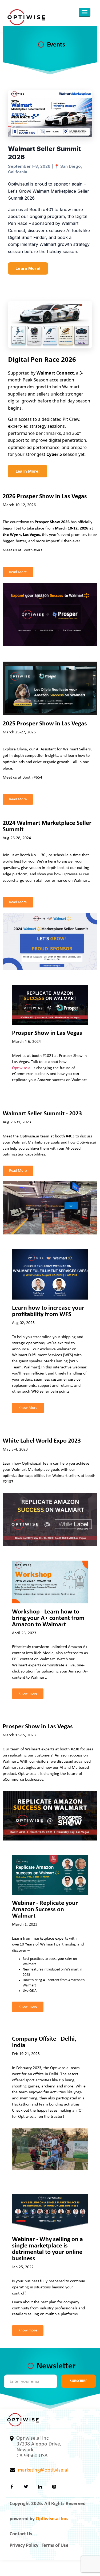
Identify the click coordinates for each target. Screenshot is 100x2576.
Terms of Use (55, 2546)
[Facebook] (12, 2488)
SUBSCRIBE (79, 2381)
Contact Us (21, 2534)
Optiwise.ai (22, 1068)
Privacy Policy (24, 2546)
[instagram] (54, 2488)
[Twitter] (26, 2488)
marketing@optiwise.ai (42, 2470)
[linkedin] (40, 2488)
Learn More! (28, 268)
